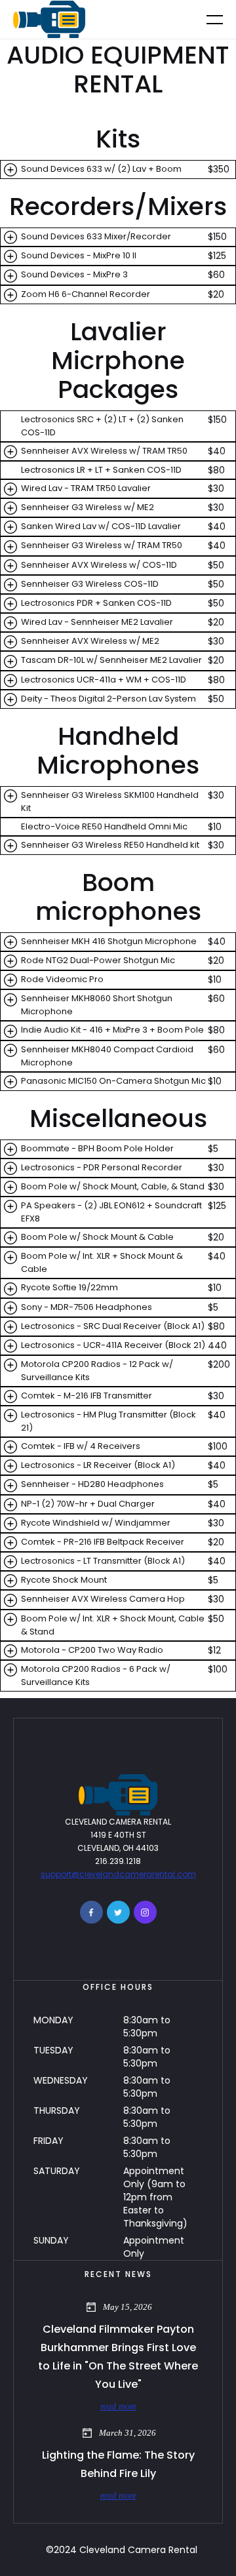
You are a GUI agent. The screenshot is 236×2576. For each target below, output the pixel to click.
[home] (49, 20)
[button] (206, 19)
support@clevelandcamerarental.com (118, 1874)
